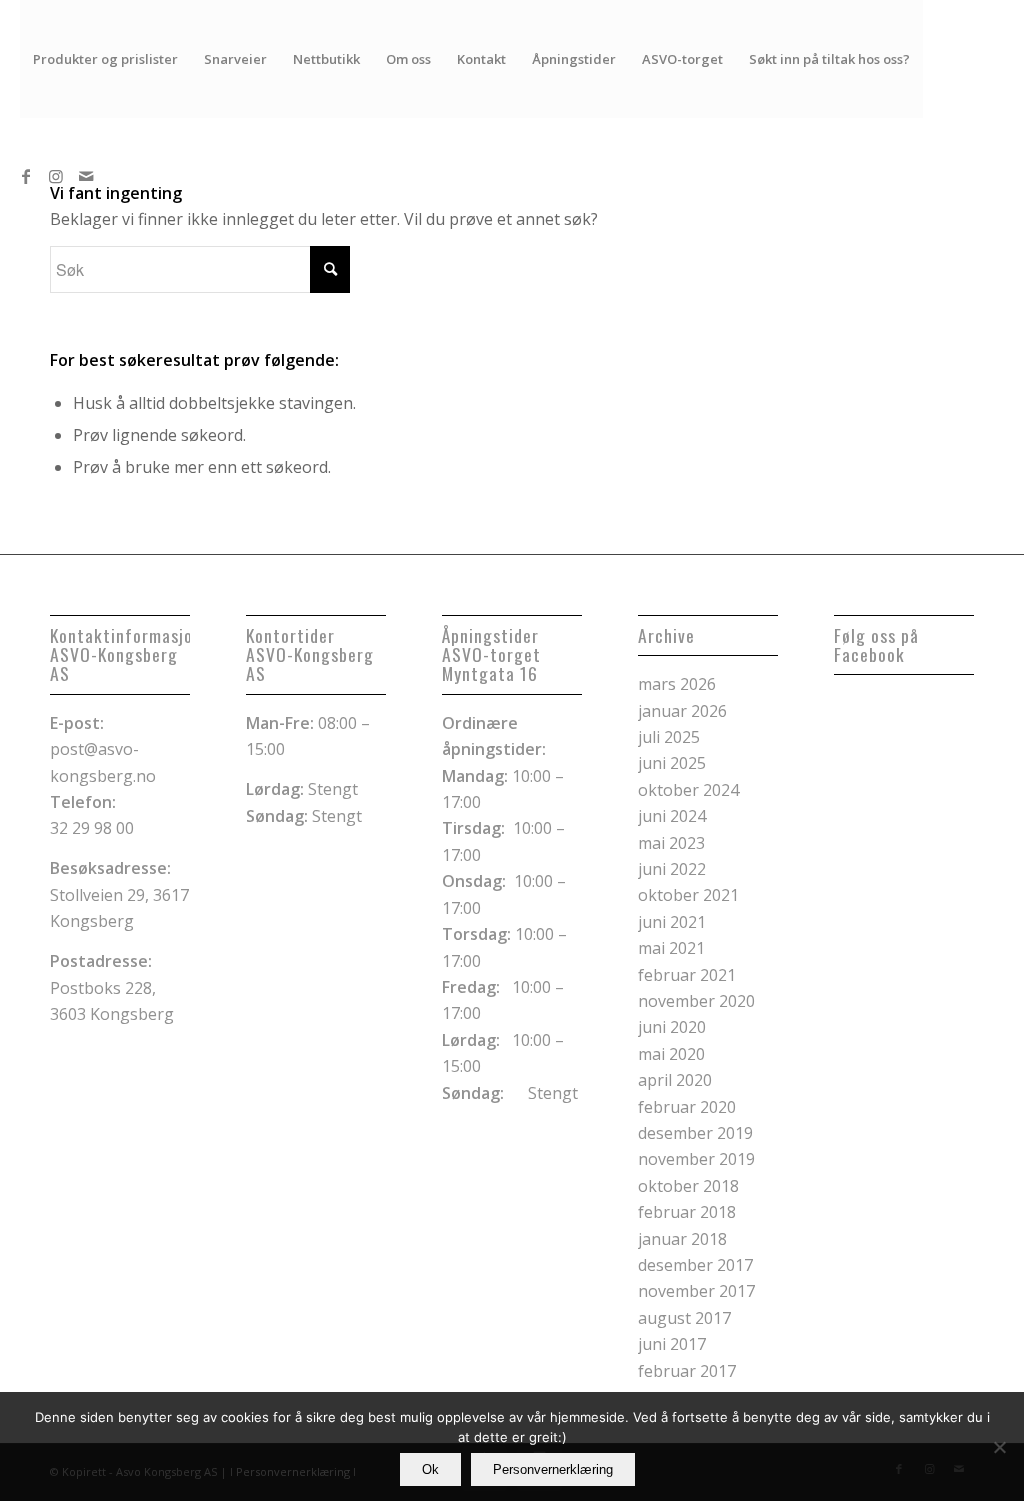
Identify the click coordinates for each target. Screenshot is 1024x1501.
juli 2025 (669, 737)
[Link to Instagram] (56, 176)
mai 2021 (671, 948)
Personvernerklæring (553, 1469)
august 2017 (684, 1318)
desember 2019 (695, 1133)
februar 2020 (687, 1107)
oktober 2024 (688, 790)
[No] (999, 1447)
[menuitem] (105, 59)
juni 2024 (672, 816)
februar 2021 (687, 975)
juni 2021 (672, 922)
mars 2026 (677, 684)
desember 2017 (695, 1265)
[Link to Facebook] (26, 176)
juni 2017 (672, 1344)
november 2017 (696, 1291)
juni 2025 (672, 763)
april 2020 (675, 1080)
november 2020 (696, 1001)
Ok (430, 1469)
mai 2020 (671, 1054)
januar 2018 (682, 1239)
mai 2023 (671, 843)
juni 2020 (672, 1027)
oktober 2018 (688, 1186)
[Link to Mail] (86, 176)
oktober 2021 (688, 895)
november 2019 (696, 1159)
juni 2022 (672, 869)
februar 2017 (687, 1371)
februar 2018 (687, 1212)
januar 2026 (682, 711)
